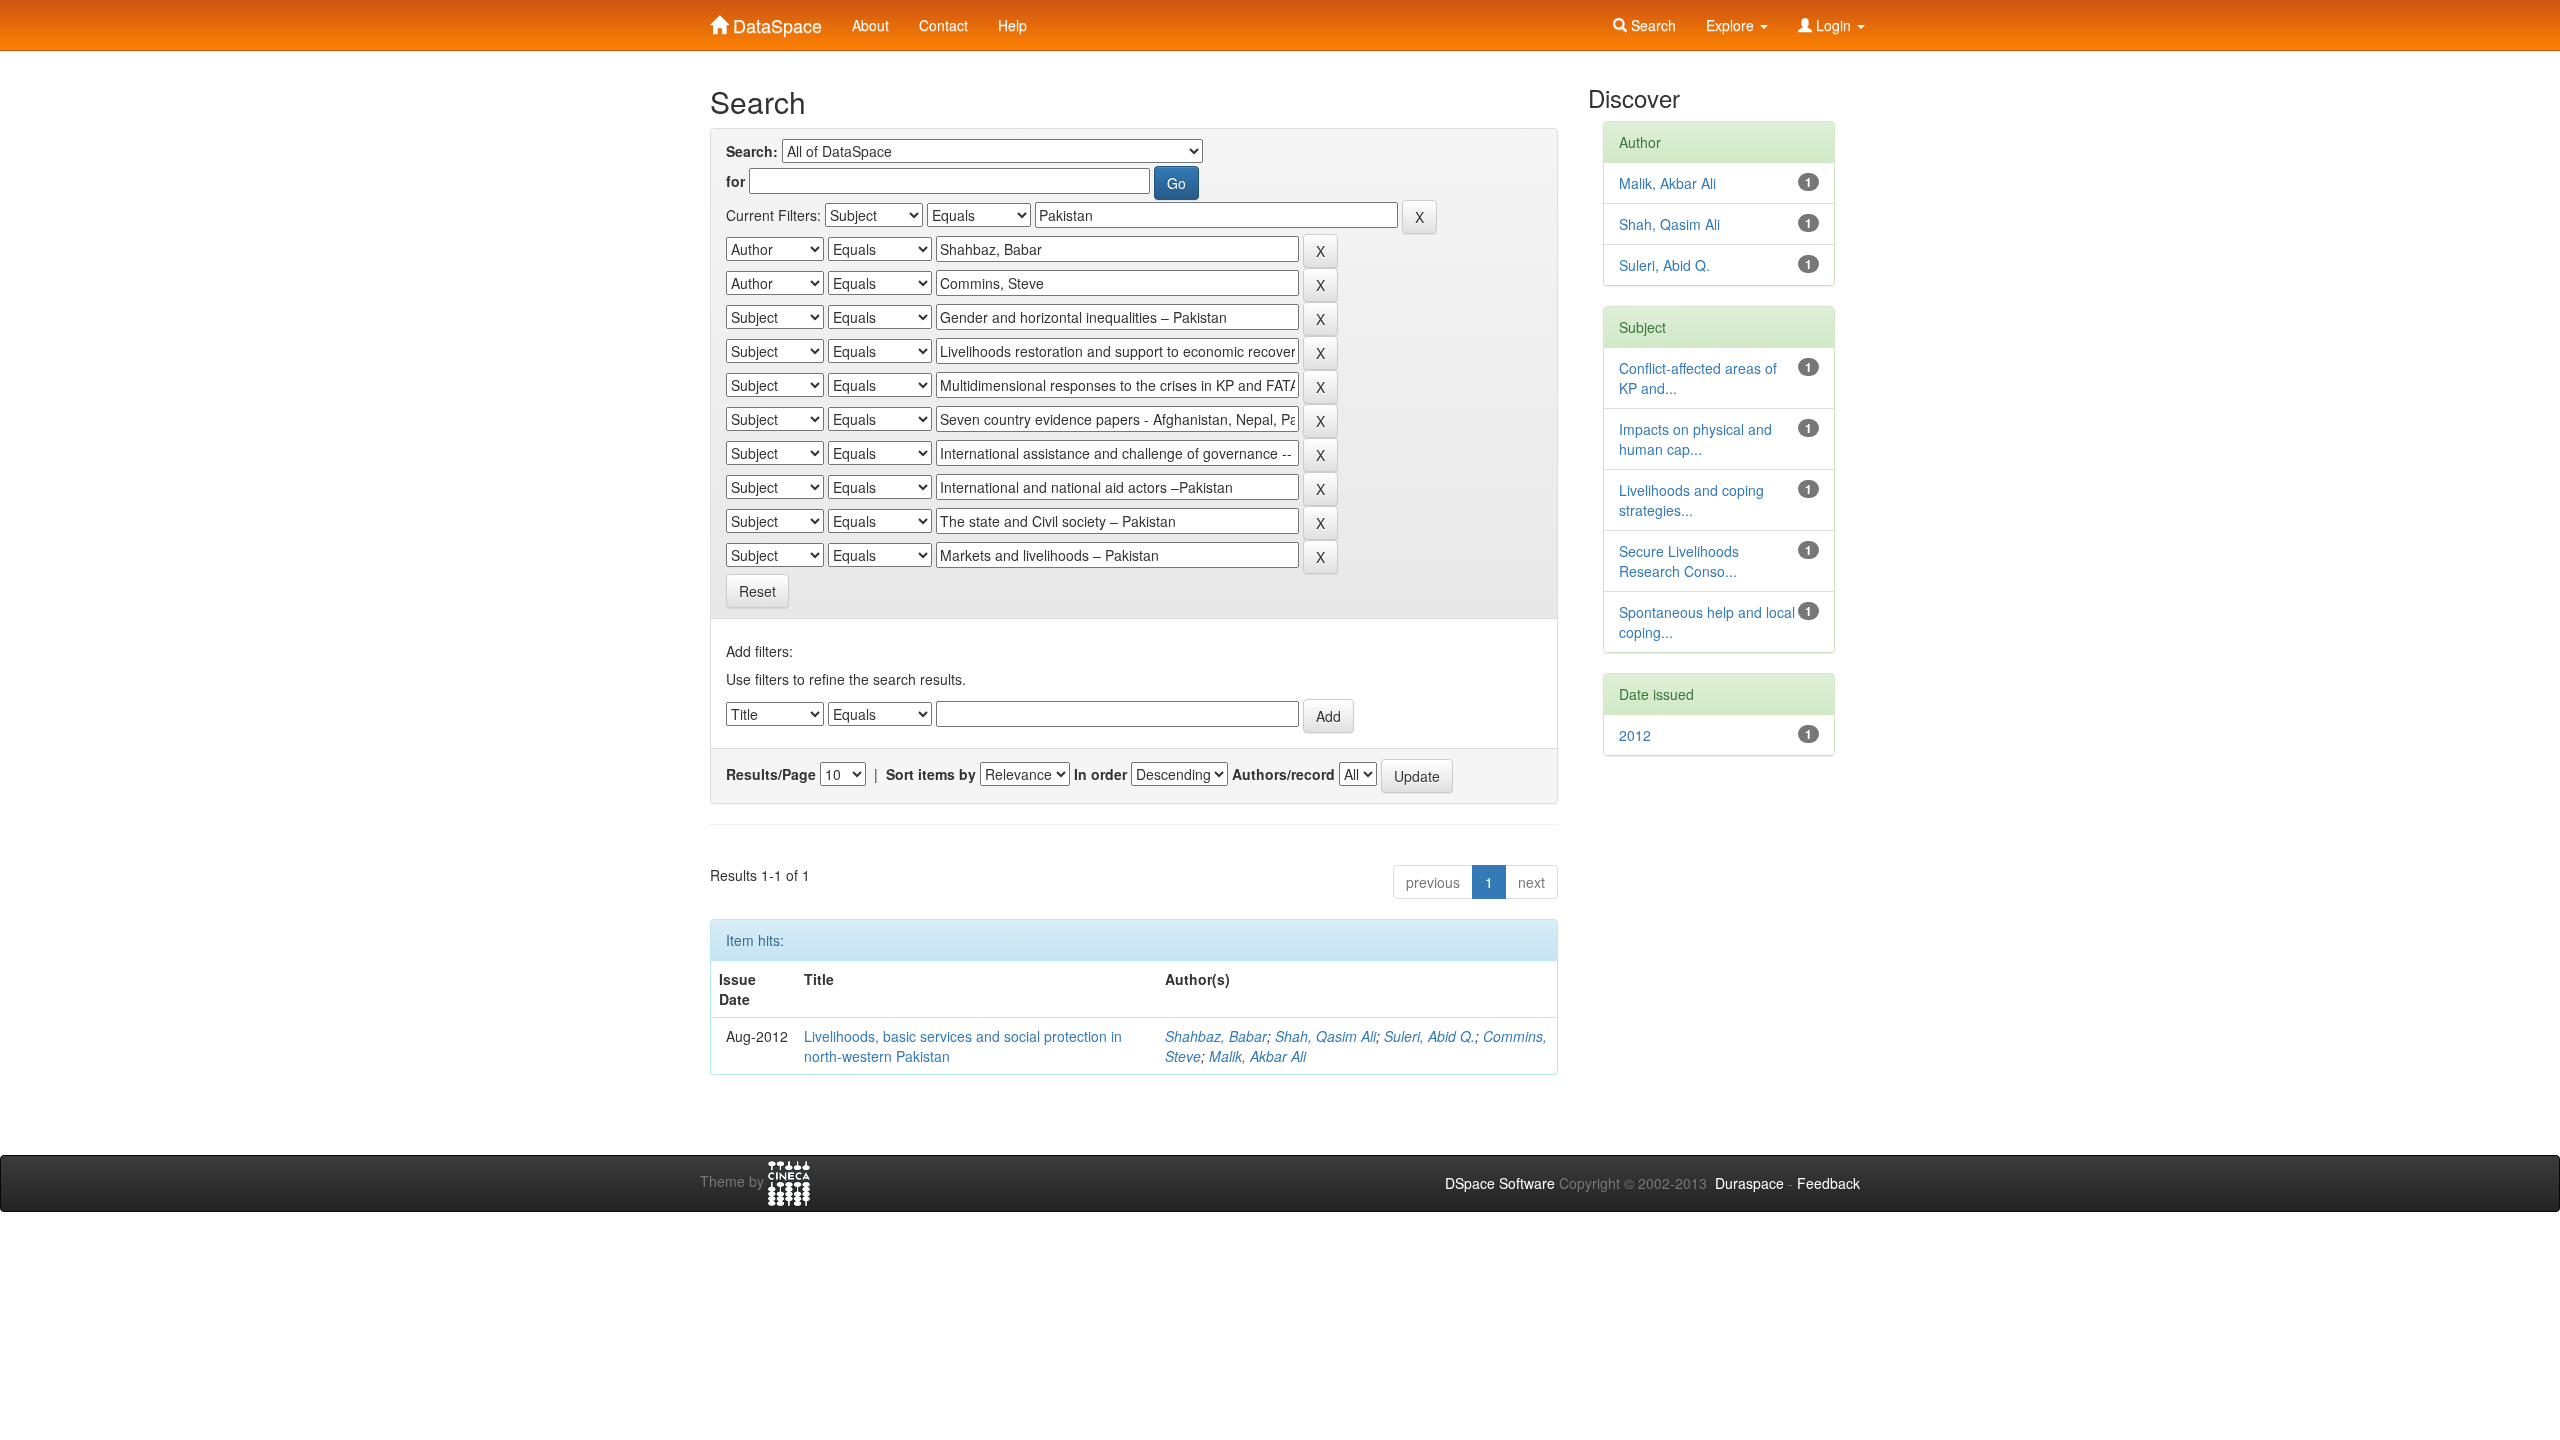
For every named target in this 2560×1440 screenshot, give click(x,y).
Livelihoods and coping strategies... (1691, 500)
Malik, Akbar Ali (1257, 1056)
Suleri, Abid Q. (1429, 1036)
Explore (1732, 25)
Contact (943, 25)
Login (1833, 25)
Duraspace (1749, 1183)
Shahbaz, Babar (1216, 1036)
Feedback (1828, 1183)
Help (1012, 25)
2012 (1635, 735)
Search (1651, 25)
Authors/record (1283, 774)
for (735, 181)
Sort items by (931, 774)
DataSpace (775, 21)
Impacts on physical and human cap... (1695, 439)
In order (1100, 774)
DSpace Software (1500, 1183)
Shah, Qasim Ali (1325, 1036)
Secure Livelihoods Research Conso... (1679, 561)
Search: (752, 151)
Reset (757, 591)
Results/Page (771, 774)
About (870, 25)
